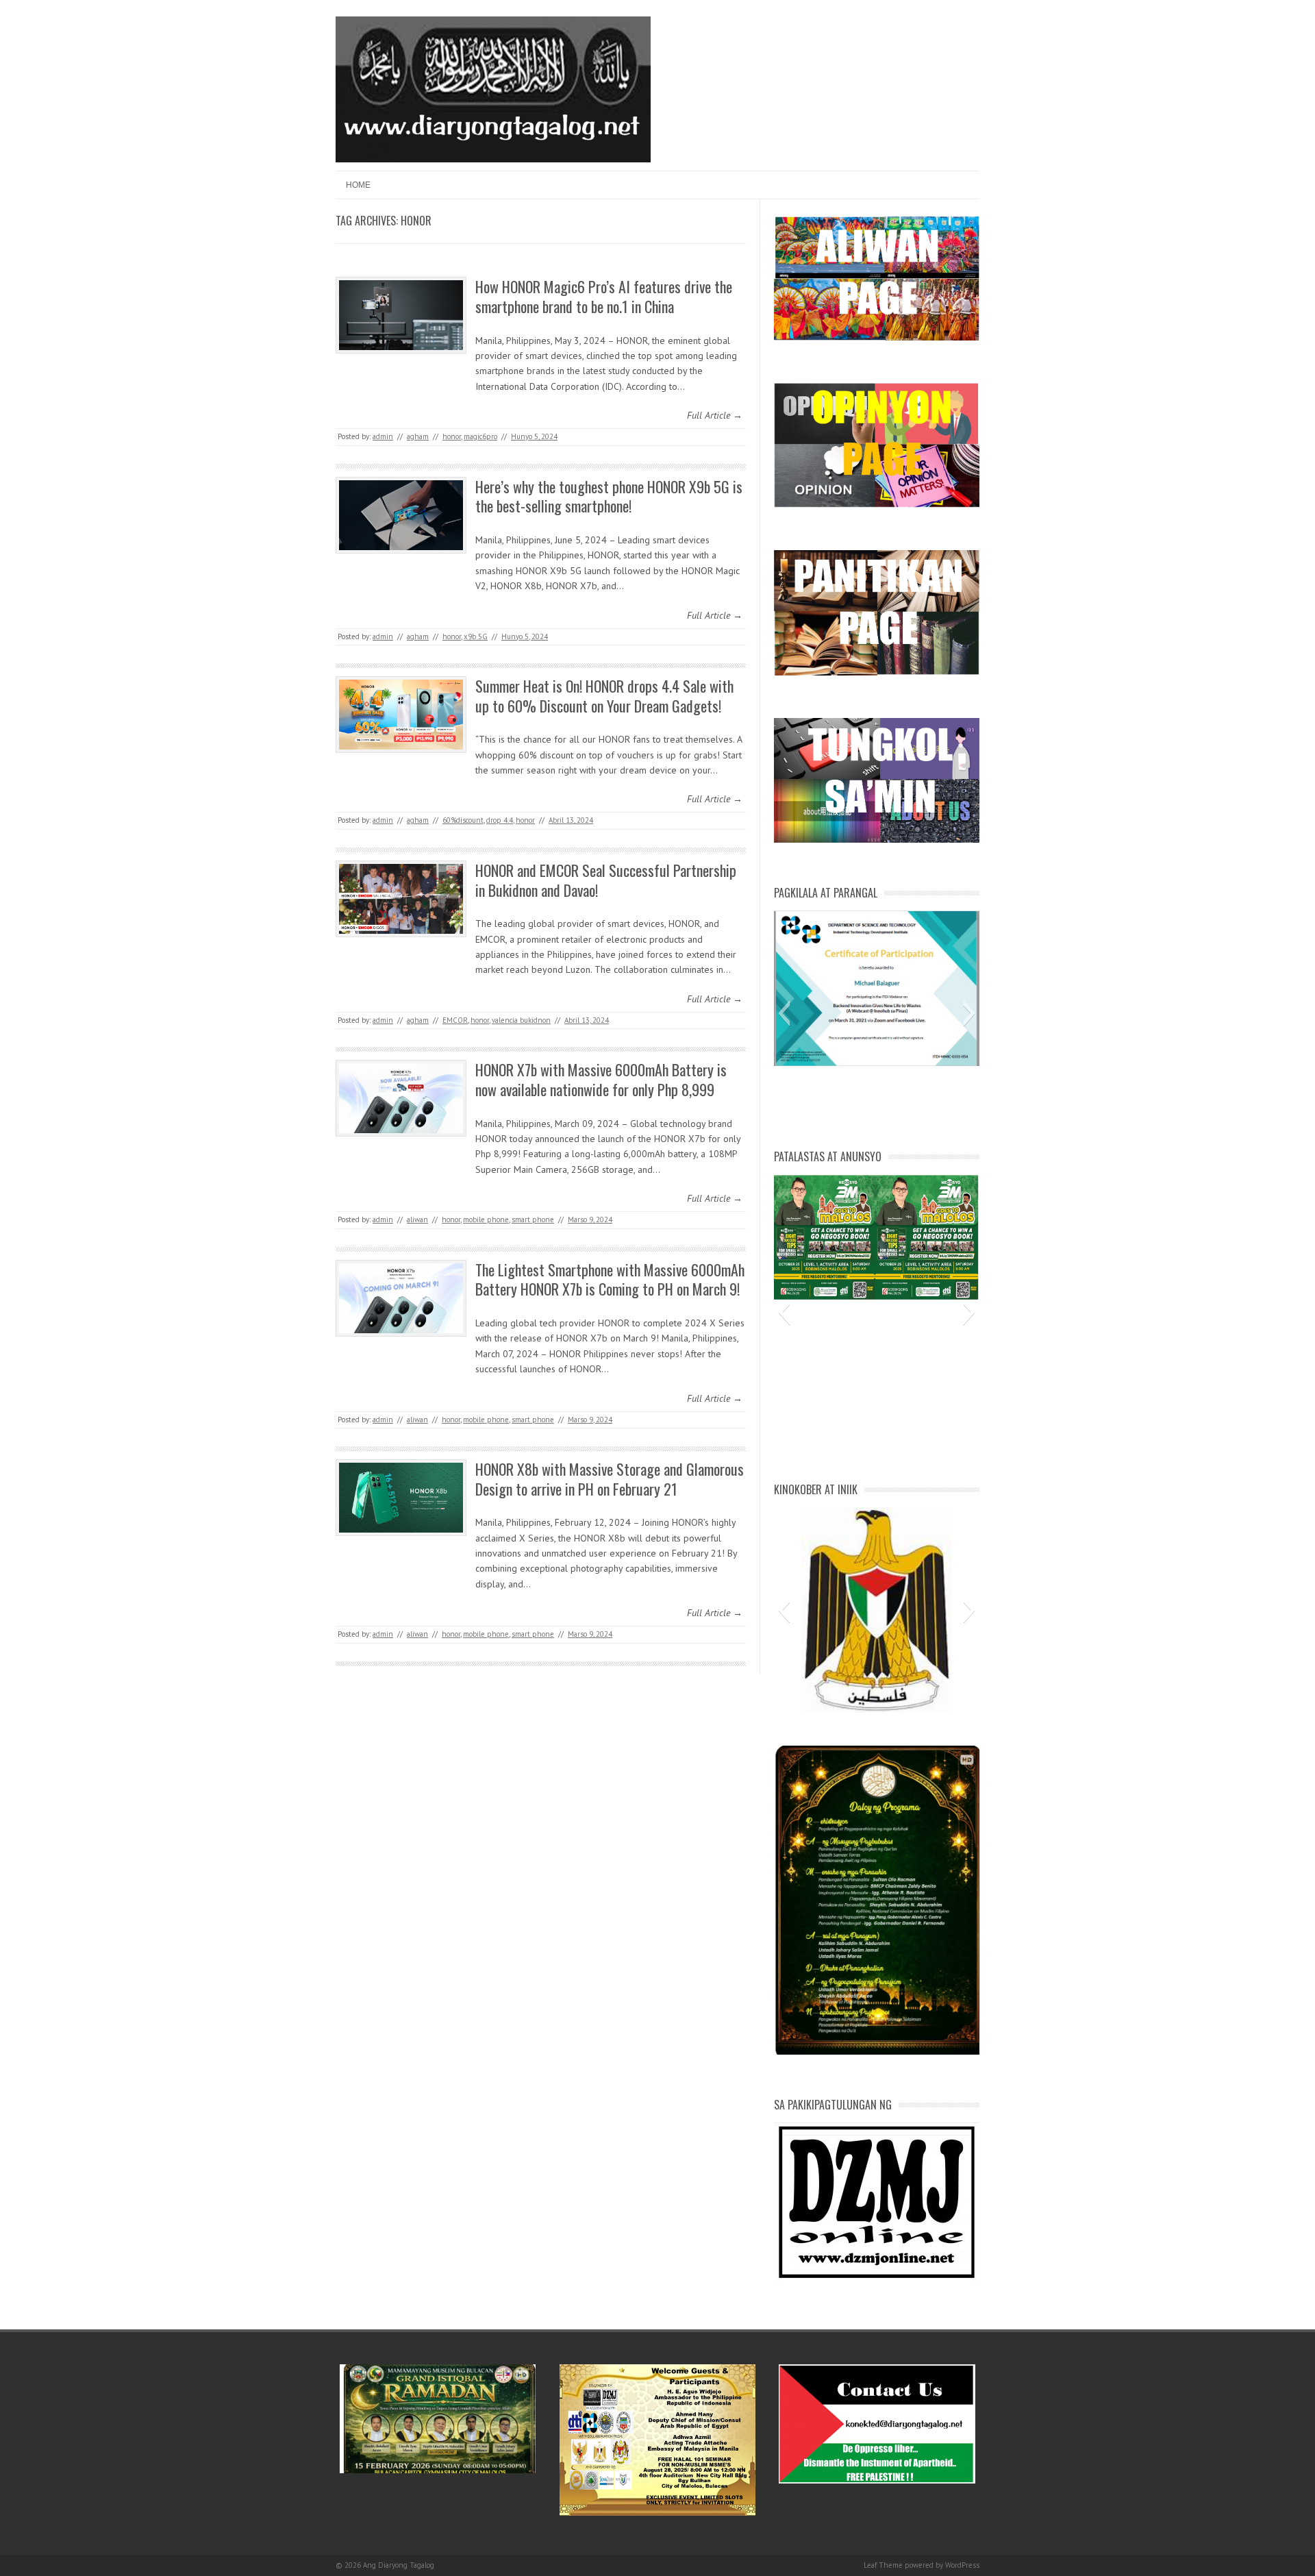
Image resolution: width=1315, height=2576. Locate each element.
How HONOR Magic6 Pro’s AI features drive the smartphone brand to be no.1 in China (604, 296)
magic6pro (480, 436)
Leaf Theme (883, 2565)
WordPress (962, 2565)
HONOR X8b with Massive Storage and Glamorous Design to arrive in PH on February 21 (610, 1479)
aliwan (417, 1219)
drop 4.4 (500, 820)
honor (452, 436)
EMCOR (455, 1020)
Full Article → (715, 415)
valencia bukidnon (521, 1020)
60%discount (463, 820)
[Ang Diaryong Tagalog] (493, 159)
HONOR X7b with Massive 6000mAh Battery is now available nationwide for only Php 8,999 (601, 1079)
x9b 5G (476, 636)
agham (418, 436)
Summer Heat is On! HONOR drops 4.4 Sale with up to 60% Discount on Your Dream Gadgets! (604, 696)
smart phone (533, 1219)
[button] (784, 1013)
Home (358, 185)
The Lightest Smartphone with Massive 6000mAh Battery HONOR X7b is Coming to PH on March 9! (610, 1279)
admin (383, 436)
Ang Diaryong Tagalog (399, 2565)
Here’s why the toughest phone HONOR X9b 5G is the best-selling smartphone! (609, 496)
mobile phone (486, 1219)
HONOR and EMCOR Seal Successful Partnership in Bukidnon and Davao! (606, 880)
